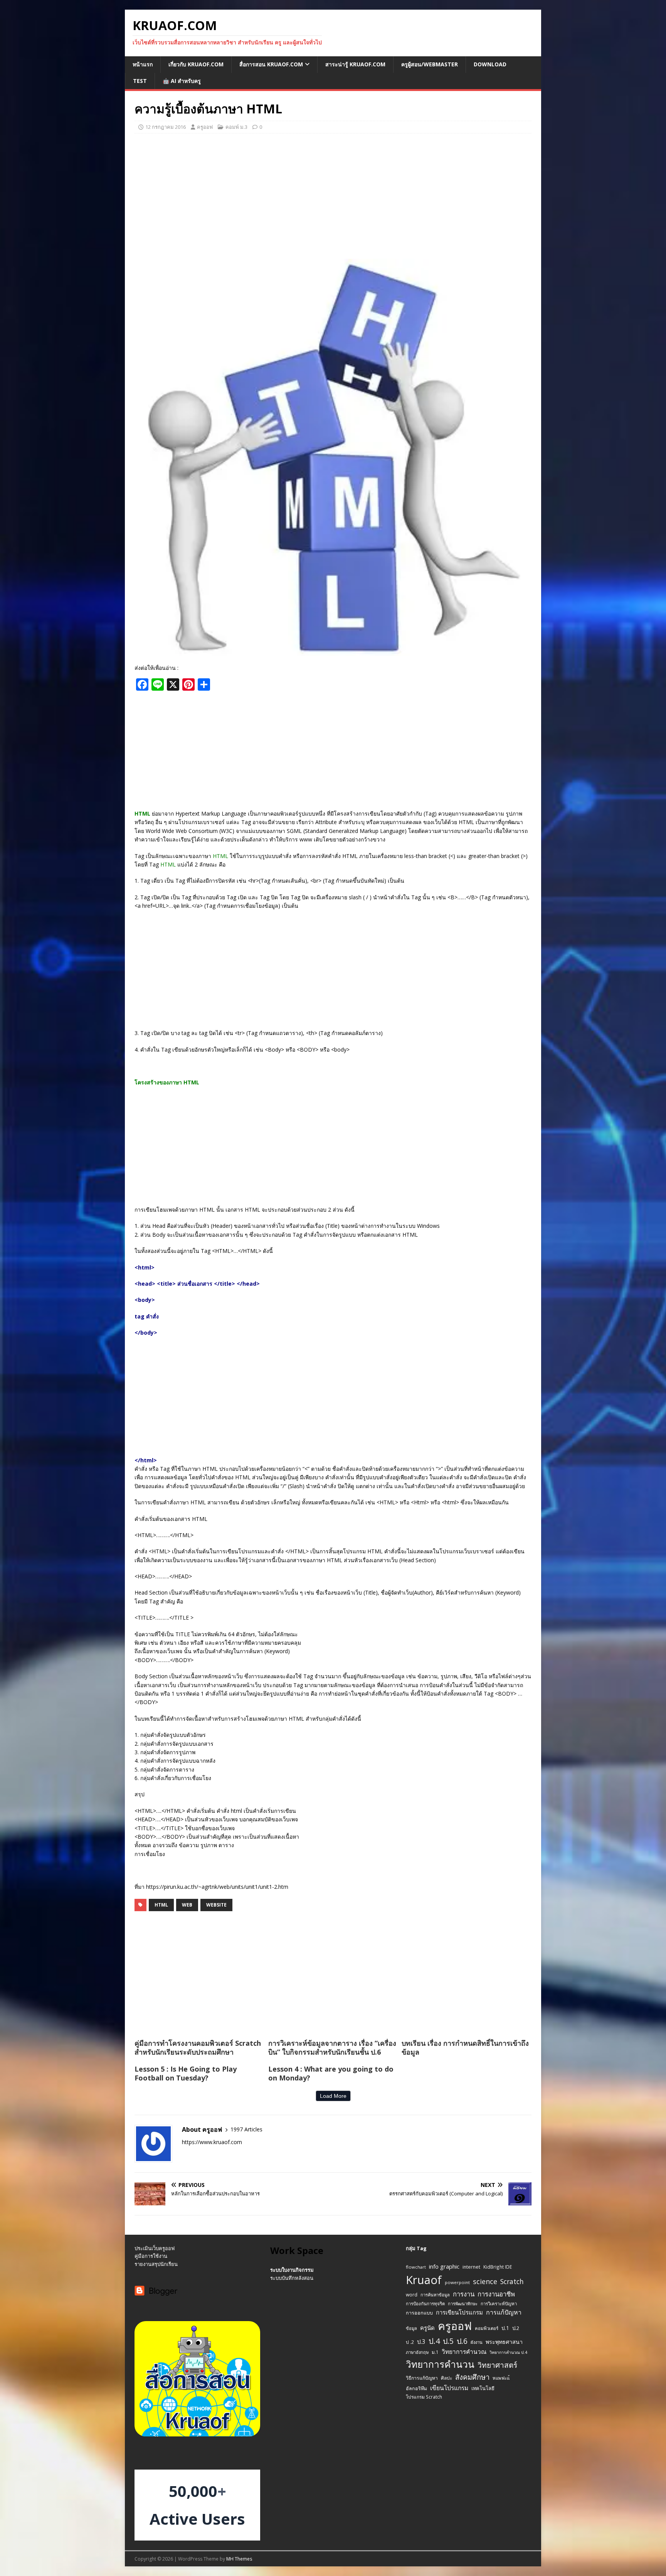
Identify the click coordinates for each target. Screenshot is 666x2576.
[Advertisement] (333, 195)
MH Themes (239, 2559)
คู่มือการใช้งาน (151, 2256)
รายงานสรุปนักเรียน (156, 2264)
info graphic (444, 2266)
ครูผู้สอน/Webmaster (430, 64)
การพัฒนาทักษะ (463, 2304)
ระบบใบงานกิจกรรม (292, 2270)
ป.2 (516, 2328)
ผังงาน (477, 2342)
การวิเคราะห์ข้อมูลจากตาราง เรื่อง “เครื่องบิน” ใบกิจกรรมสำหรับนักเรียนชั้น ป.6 (332, 2047)
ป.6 (462, 2341)
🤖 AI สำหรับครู (182, 81)
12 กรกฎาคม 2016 (166, 127)
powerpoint (457, 2282)
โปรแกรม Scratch (424, 2397)
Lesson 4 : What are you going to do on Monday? (331, 2073)
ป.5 (448, 2341)
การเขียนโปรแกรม (459, 2312)
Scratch (512, 2281)
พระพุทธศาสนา (504, 2342)
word (412, 2294)
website (216, 1905)
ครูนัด (427, 2328)
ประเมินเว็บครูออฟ (155, 2248)
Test (140, 81)
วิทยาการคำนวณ (464, 2352)
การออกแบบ (419, 2313)
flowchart (416, 2267)
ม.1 (435, 2352)
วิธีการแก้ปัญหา (422, 2378)
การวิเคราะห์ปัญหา (499, 2304)
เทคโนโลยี (483, 2388)
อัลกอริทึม (416, 2388)
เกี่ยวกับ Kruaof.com (196, 64)
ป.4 (434, 2341)
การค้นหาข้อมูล (435, 2295)
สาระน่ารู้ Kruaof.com (355, 64)
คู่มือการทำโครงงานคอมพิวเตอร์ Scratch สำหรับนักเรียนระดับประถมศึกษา (198, 2047)
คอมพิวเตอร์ (487, 2328)
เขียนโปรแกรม (449, 2388)
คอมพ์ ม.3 (236, 127)
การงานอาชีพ (496, 2294)
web (187, 1905)
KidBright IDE (498, 2267)
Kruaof (424, 2280)
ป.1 (505, 2328)
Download (490, 64)
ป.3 (421, 2342)
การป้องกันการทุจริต (425, 2304)
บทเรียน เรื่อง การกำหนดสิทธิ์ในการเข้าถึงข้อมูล (465, 2047)
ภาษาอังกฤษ (417, 2352)
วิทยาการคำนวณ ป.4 (508, 2352)
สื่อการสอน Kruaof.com (271, 64)
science (485, 2281)
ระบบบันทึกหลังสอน (292, 2278)
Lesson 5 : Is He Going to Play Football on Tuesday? (186, 2073)
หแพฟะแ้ (501, 2378)
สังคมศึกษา (472, 2377)
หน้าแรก (143, 64)
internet (471, 2267)
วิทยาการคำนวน (440, 2364)
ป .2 (410, 2342)
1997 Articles (246, 2129)
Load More (333, 2096)
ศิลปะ (447, 2378)
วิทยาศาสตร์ (497, 2365)
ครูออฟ (205, 127)
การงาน (464, 2294)
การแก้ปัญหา (504, 2312)
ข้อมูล (411, 2328)
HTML (161, 1905)
